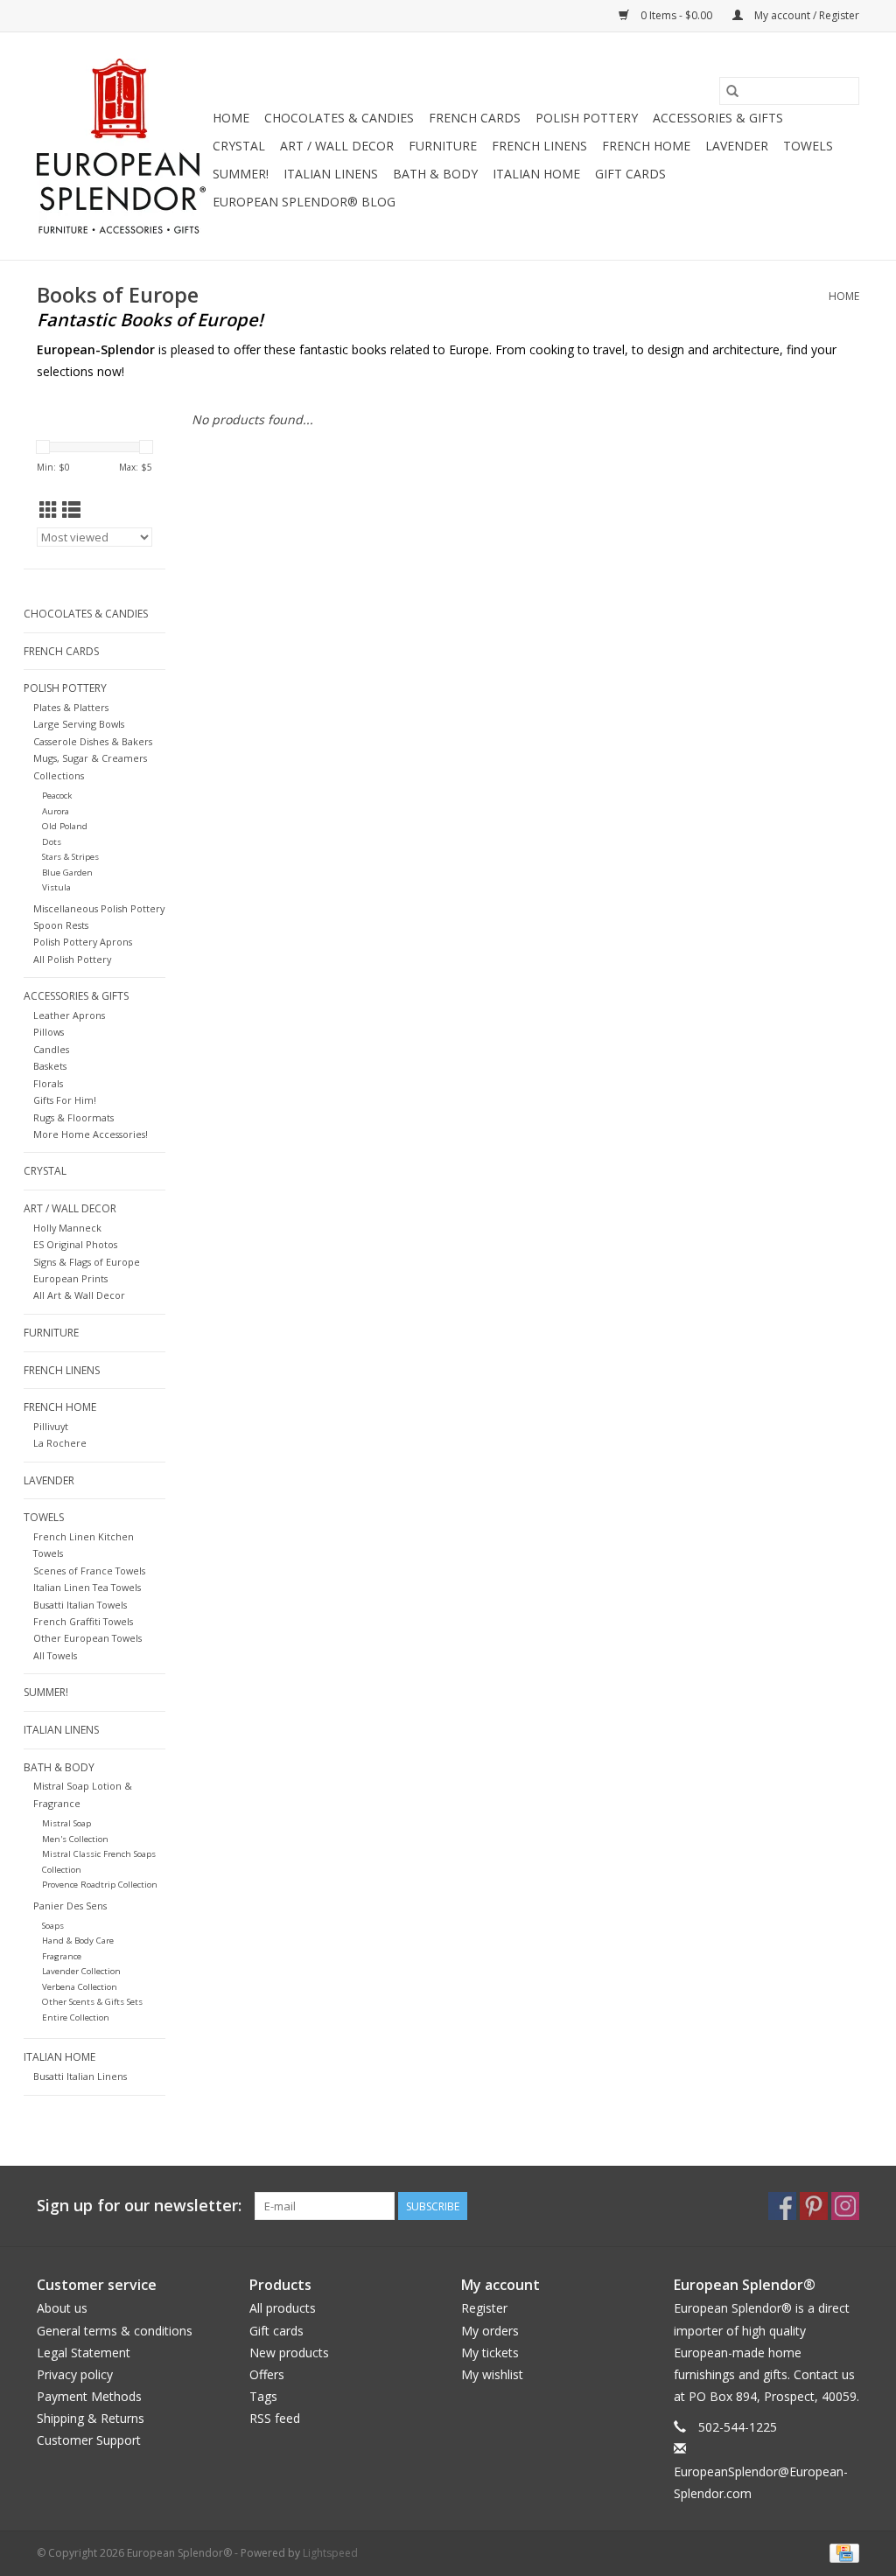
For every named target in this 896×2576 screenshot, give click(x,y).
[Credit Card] (841, 2552)
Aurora (56, 811)
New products (289, 2353)
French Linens (539, 146)
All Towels (55, 1655)
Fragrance (62, 1956)
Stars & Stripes (70, 857)
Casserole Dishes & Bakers (93, 741)
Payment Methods (89, 2396)
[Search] (732, 91)
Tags (263, 2396)
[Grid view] (49, 510)
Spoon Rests (61, 925)
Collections (59, 775)
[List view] (71, 510)
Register (484, 2308)
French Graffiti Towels (83, 1621)
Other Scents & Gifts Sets (92, 2002)
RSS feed (275, 2418)
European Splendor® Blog (304, 202)
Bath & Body (435, 174)
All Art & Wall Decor (79, 1295)
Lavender (737, 146)
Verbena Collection (80, 1987)
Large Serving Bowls (79, 724)
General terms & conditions (115, 2331)
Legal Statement (84, 2353)
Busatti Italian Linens (80, 2076)
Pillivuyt (51, 1426)
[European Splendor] (122, 146)
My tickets (490, 2353)
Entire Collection (76, 2018)
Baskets (50, 1066)
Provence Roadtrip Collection (100, 1885)
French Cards (475, 118)
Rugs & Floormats (73, 1117)
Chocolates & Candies (339, 118)
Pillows (49, 1032)
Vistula (56, 887)
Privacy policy (75, 2374)
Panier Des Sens (70, 1906)
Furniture (443, 146)
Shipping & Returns (91, 2418)
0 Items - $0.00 (676, 15)
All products (283, 2308)
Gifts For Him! (65, 1100)
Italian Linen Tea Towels (87, 1587)
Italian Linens (331, 174)
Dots (52, 842)
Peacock (57, 796)
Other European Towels (87, 1638)
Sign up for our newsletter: (139, 2206)
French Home (646, 146)
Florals (48, 1083)
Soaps (53, 1926)
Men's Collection (75, 1839)
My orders (490, 2331)
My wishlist (492, 2374)
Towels (808, 146)
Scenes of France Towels (89, 1571)
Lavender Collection (81, 1971)
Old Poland (65, 826)
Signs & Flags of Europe (87, 1262)
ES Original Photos (75, 1244)
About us (62, 2308)
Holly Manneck (67, 1228)
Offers (267, 2374)
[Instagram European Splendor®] (845, 2206)
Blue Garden (67, 873)
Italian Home (536, 174)
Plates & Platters (71, 707)
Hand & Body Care (78, 1941)
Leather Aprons (69, 1015)
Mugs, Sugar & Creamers (90, 758)
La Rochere (60, 1443)
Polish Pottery (587, 118)
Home (231, 118)
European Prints (70, 1278)
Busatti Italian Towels (80, 1605)
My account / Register (805, 15)
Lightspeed (330, 2553)
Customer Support (89, 2440)
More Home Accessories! (91, 1134)
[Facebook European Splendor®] (782, 2206)
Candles (51, 1049)
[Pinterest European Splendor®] (814, 2206)
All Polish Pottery (72, 959)
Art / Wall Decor (337, 146)
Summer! (241, 174)
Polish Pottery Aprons (83, 942)
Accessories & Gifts (718, 118)
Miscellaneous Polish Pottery (99, 908)
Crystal (239, 146)
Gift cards (630, 174)
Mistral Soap (66, 1823)
